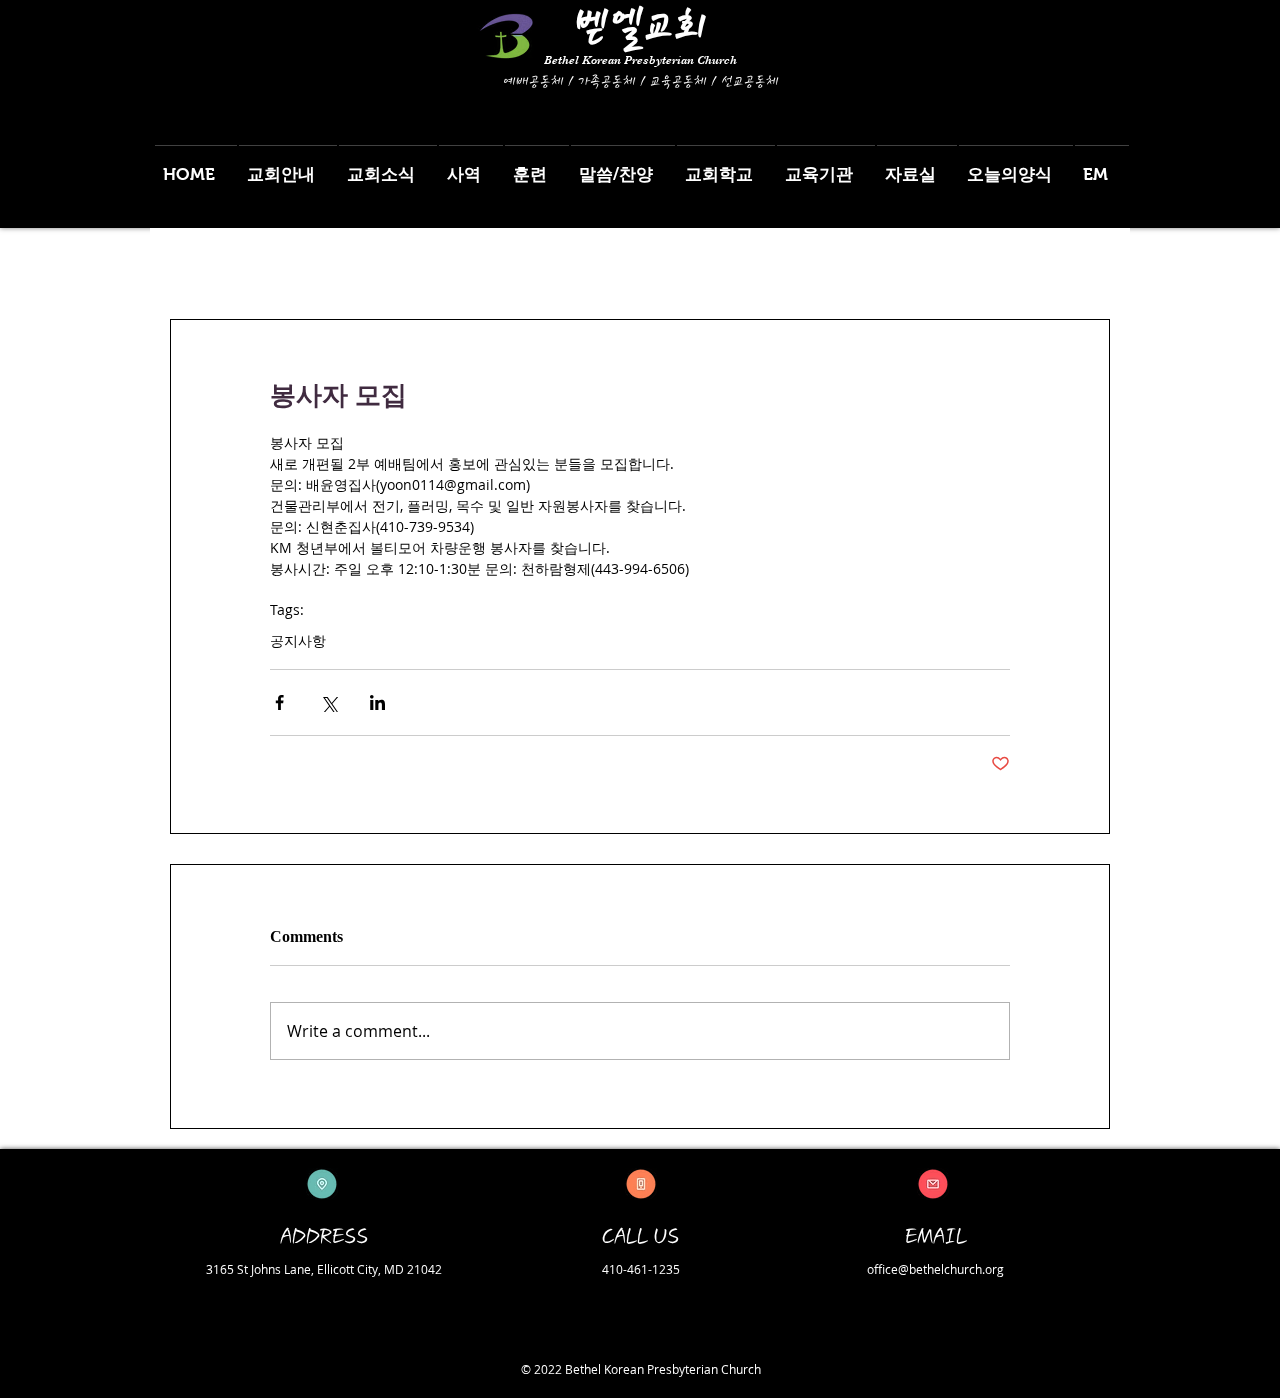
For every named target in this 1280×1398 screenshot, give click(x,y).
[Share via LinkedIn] (377, 702)
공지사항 (298, 640)
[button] (288, 165)
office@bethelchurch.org (935, 1269)
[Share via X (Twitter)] (328, 702)
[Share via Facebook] (279, 702)
